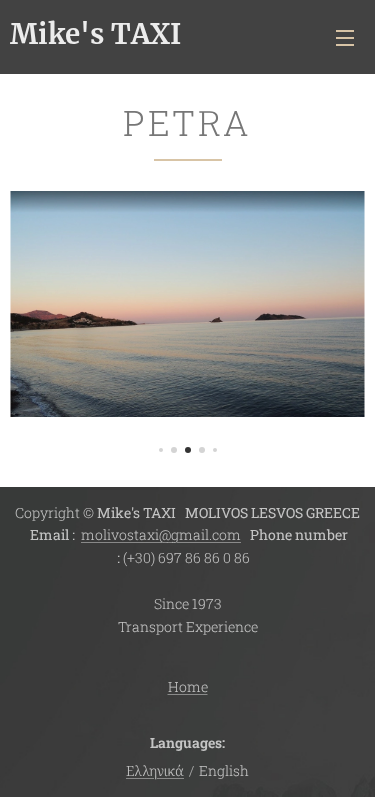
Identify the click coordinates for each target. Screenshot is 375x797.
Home (188, 686)
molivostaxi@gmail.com (161, 534)
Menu (345, 37)
